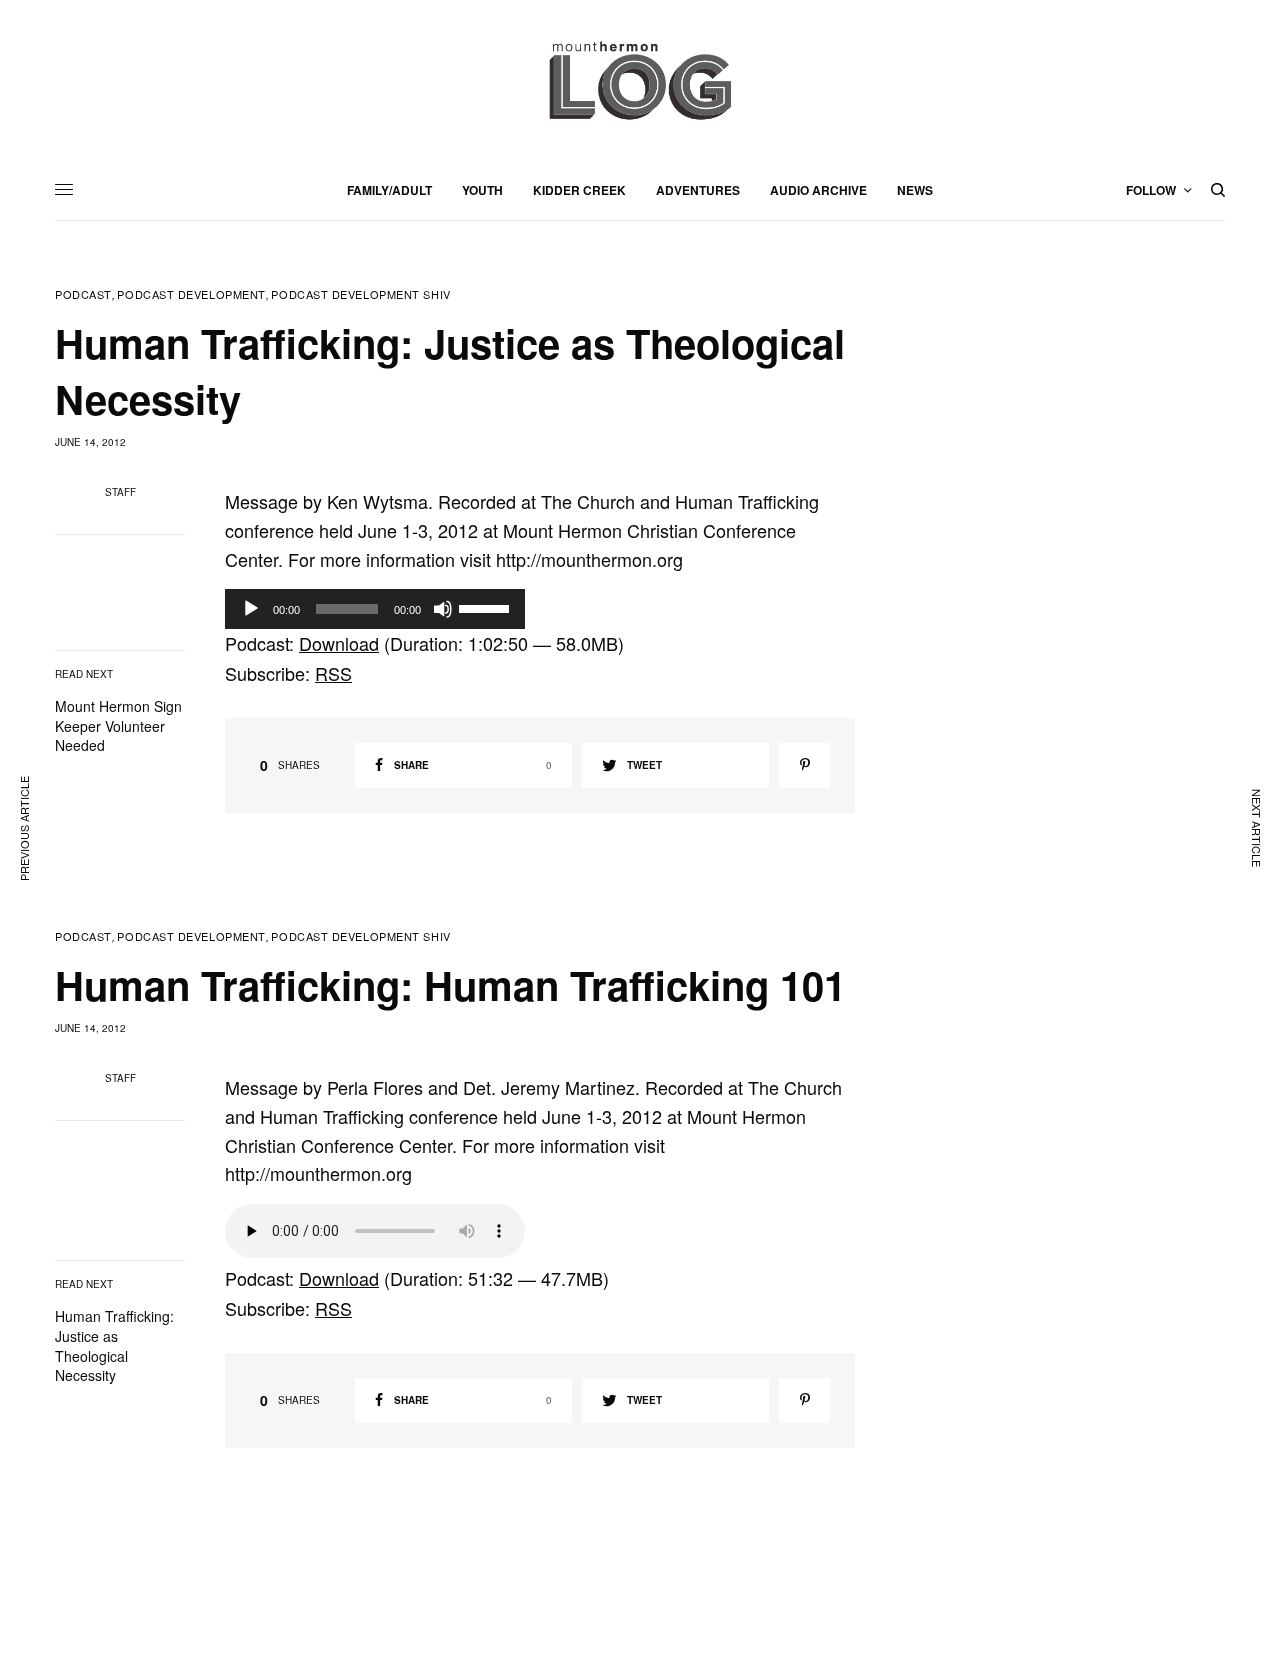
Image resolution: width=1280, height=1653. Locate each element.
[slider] (487, 607)
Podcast (83, 294)
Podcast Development (191, 294)
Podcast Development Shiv (360, 294)
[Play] (251, 609)
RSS (333, 673)
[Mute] (443, 609)
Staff (120, 492)
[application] (375, 609)
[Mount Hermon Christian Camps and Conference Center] (640, 80)
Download (339, 643)
